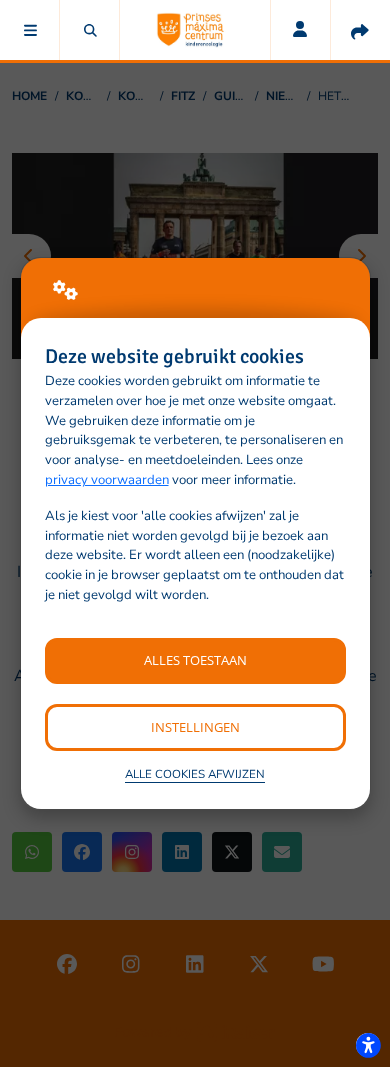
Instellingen (195, 727)
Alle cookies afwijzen (195, 774)
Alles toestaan (195, 660)
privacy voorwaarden (107, 480)
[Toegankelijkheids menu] (368, 1045)
